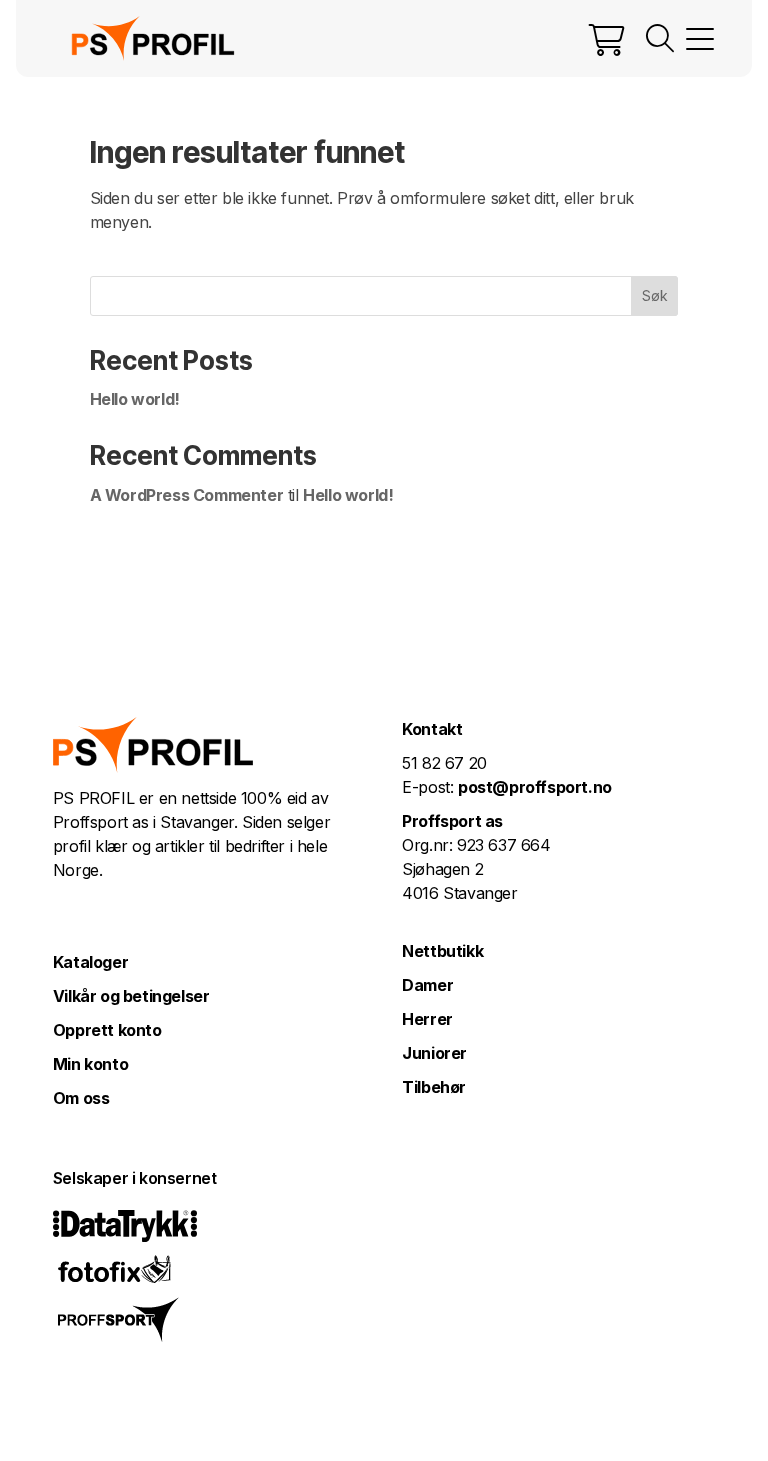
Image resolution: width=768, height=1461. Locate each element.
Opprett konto (107, 1030)
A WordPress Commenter (187, 495)
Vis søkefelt (660, 39)
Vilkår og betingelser (131, 996)
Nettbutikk (442, 951)
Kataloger (90, 962)
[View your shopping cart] (607, 39)
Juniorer (434, 1053)
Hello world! (135, 399)
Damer (427, 985)
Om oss (81, 1098)
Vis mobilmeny (700, 39)
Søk (655, 295)
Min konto (90, 1064)
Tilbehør (434, 1087)
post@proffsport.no (535, 787)
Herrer (427, 1019)
